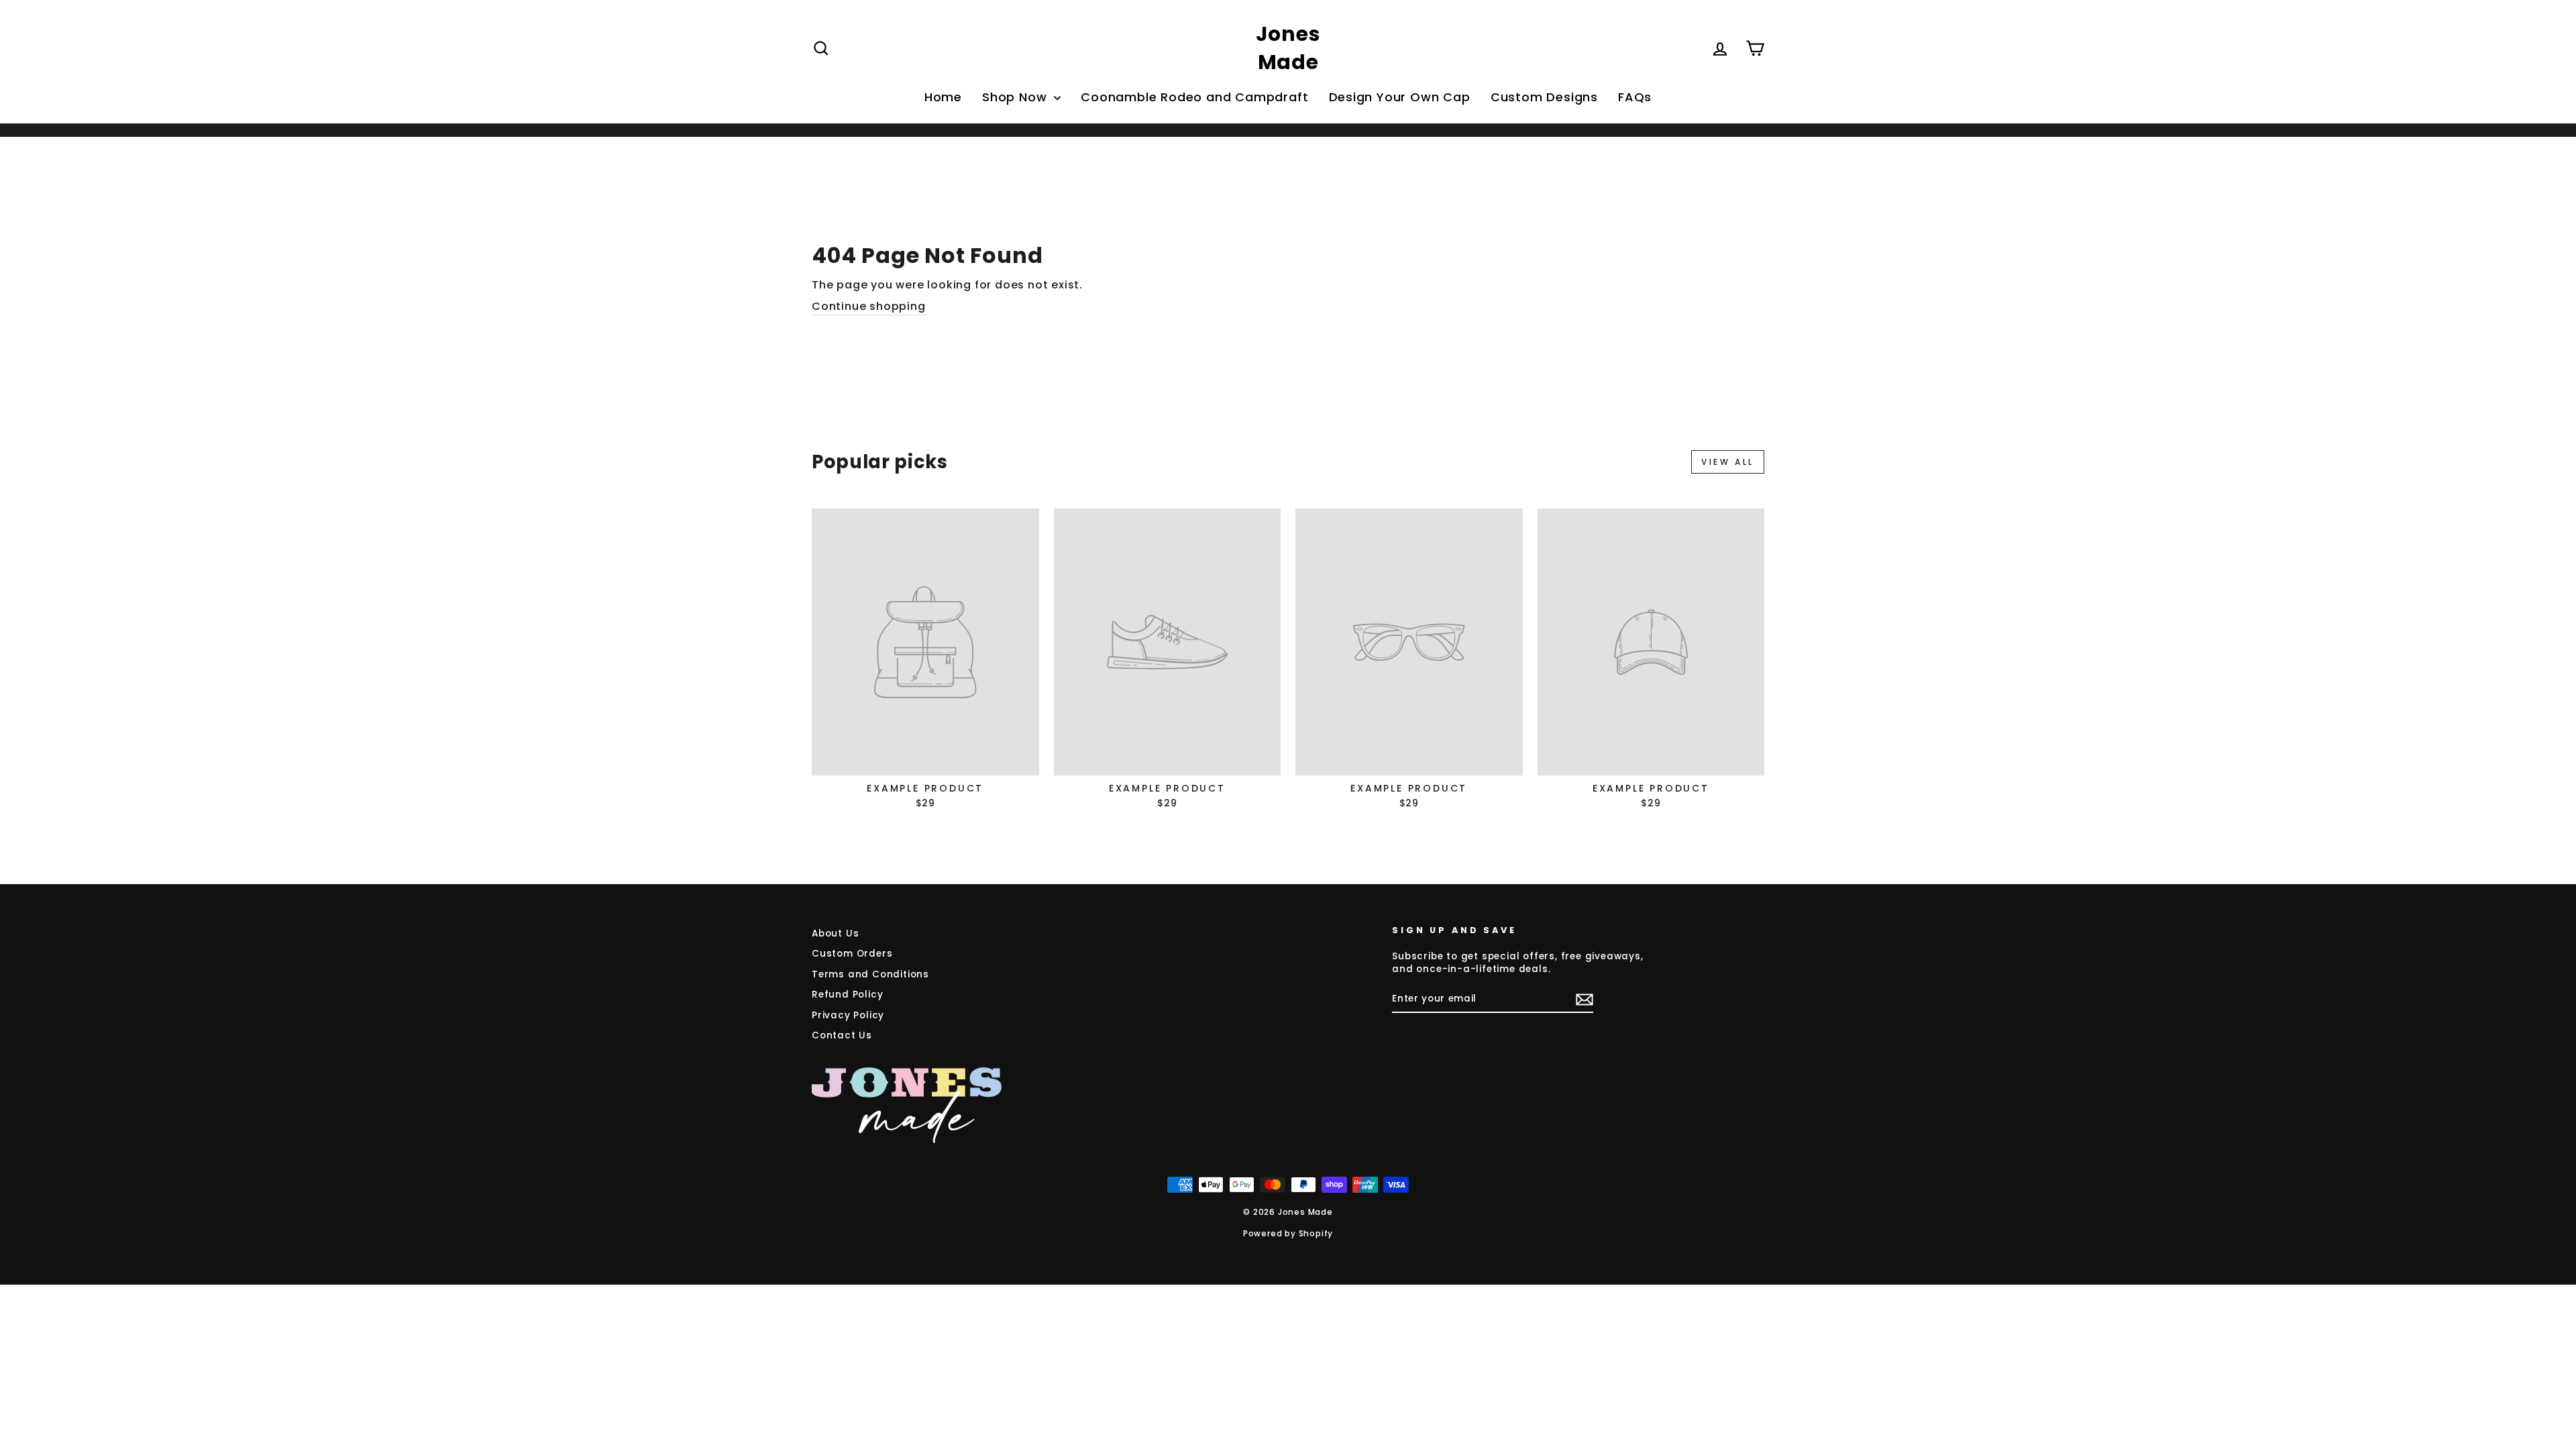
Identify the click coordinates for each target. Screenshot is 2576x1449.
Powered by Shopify (1288, 1233)
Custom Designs (1544, 97)
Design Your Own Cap (1400, 97)
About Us (835, 933)
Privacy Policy (848, 1015)
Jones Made (1288, 48)
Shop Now (1016, 97)
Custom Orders (852, 954)
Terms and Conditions (870, 974)
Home (943, 97)
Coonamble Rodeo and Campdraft (1194, 97)
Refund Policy (847, 995)
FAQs (1635, 97)
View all (1728, 462)
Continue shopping (869, 307)
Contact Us (842, 1035)
